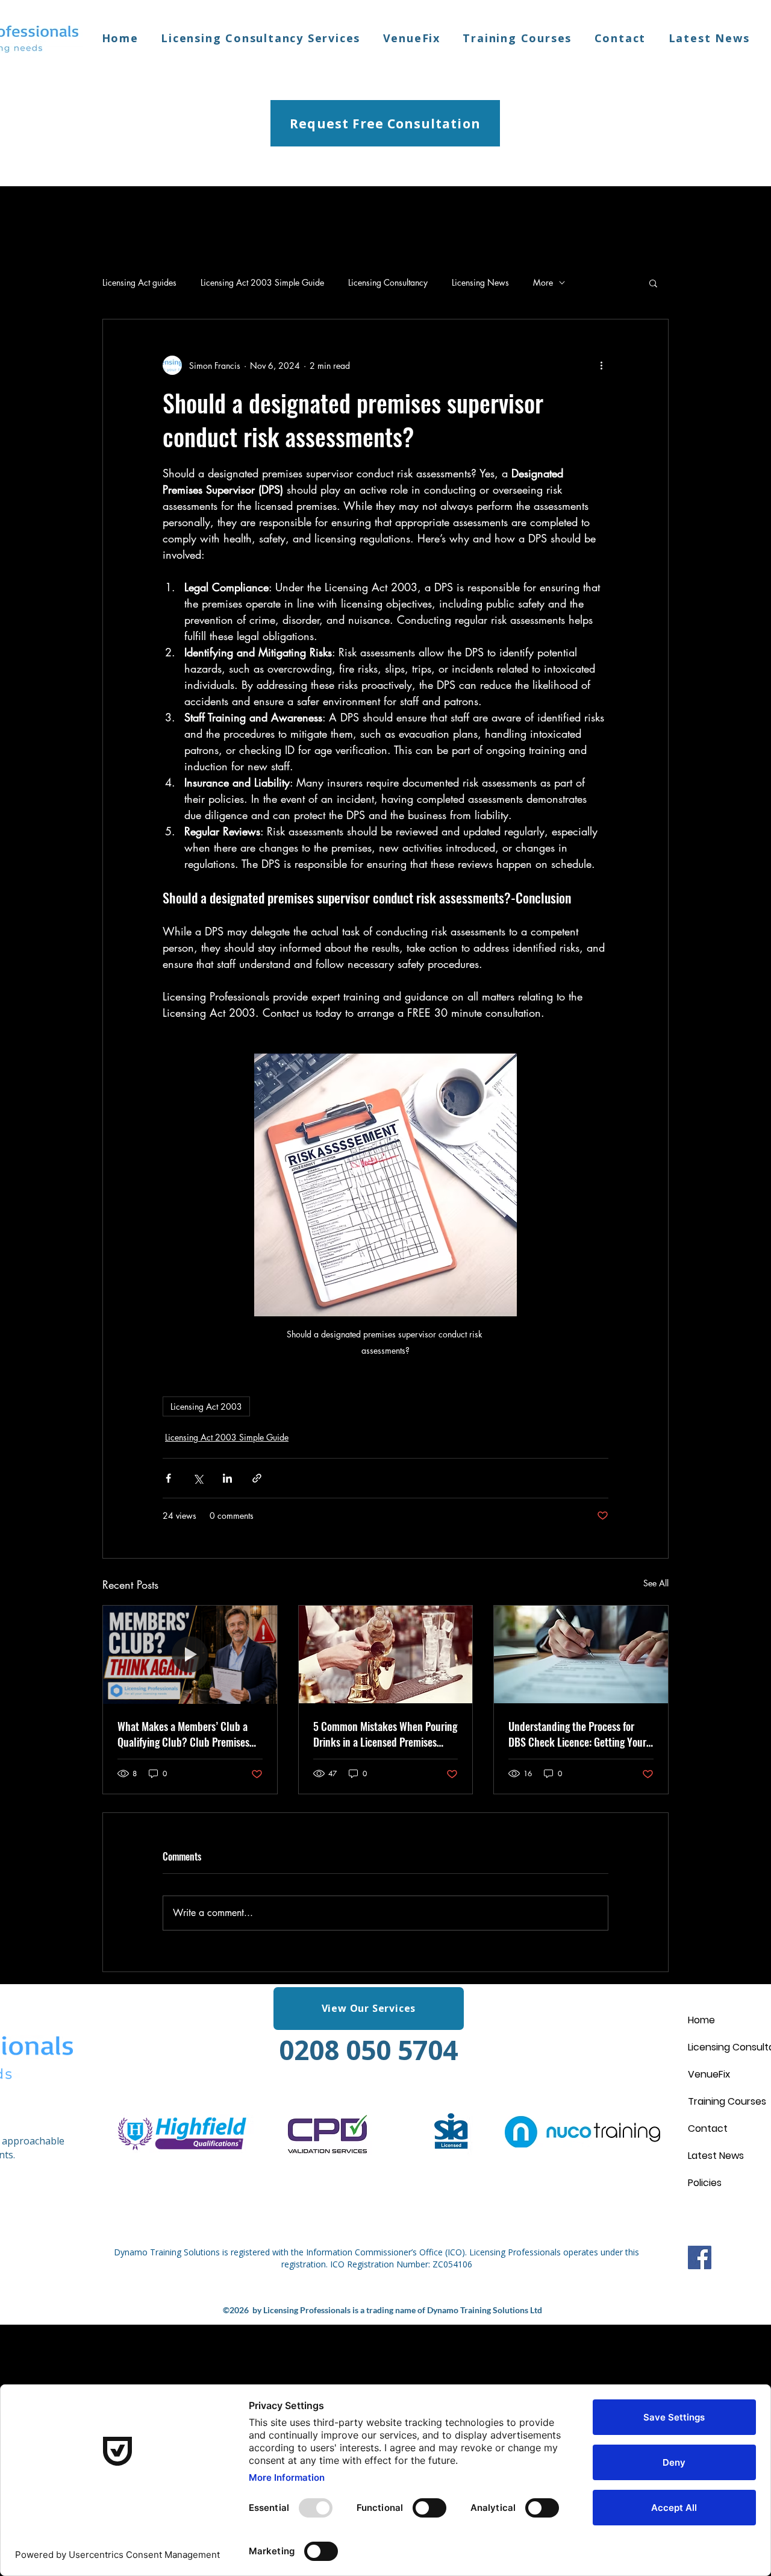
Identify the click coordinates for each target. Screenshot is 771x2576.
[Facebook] (700, 2257)
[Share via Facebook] (168, 1478)
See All (656, 1583)
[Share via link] (257, 1478)
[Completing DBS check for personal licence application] (581, 1654)
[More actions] (601, 365)
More (543, 282)
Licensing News (480, 282)
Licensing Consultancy (388, 282)
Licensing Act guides (139, 282)
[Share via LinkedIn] (227, 1478)
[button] (653, 283)
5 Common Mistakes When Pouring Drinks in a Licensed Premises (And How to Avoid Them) (385, 1734)
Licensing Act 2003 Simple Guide (262, 282)
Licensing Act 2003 (206, 1406)
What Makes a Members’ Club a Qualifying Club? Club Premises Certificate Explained (183, 1734)
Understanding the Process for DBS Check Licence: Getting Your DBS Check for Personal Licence (577, 1734)
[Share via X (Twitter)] (198, 1478)
